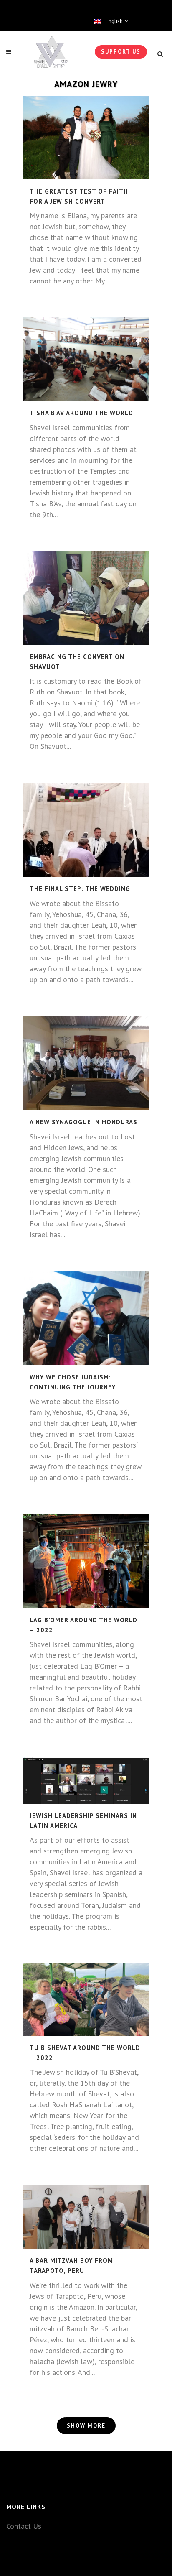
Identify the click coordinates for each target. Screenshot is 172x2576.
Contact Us (24, 2526)
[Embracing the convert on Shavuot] (86, 598)
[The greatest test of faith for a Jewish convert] (86, 138)
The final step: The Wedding (80, 889)
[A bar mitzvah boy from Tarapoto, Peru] (86, 2217)
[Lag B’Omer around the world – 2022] (86, 1561)
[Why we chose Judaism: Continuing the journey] (86, 1318)
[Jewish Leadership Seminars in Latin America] (86, 1780)
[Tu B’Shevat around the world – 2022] (86, 2000)
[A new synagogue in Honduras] (86, 1063)
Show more (86, 2426)
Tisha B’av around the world (81, 413)
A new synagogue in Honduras (83, 1122)
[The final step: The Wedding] (86, 830)
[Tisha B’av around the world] (86, 359)
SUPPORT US (121, 52)
